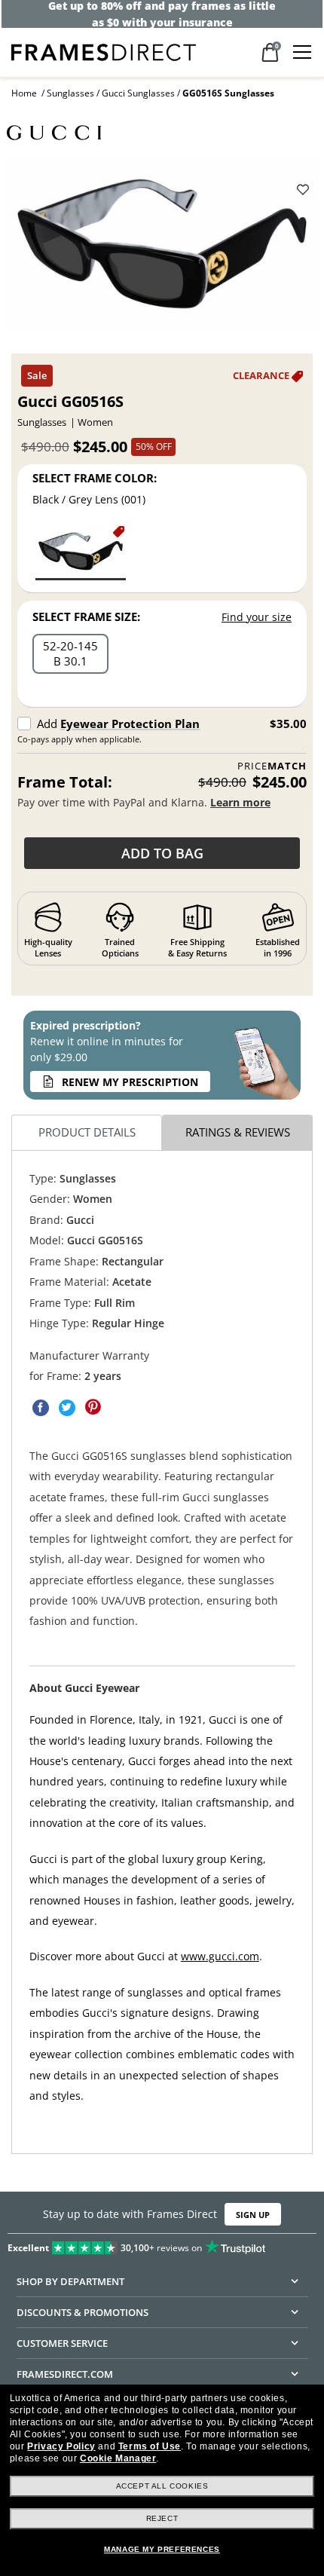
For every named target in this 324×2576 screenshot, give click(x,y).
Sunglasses (70, 93)
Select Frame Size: (86, 616)
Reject (162, 2518)
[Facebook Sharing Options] (41, 1407)
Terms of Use (150, 2446)
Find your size (257, 617)
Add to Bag (162, 853)
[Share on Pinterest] (93, 1407)
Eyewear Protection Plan (130, 724)
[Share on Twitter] (67, 1407)
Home (24, 93)
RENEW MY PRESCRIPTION (130, 1082)
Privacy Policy (61, 2446)
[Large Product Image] (162, 249)
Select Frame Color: (95, 478)
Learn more (240, 802)
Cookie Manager (118, 2458)
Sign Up (253, 2215)
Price (272, 766)
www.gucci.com (220, 1956)
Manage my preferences (162, 2549)
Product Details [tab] (87, 1132)
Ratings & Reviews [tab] (238, 1132)
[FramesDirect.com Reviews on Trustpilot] (162, 2244)
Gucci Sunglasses (138, 93)
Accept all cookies (162, 2486)
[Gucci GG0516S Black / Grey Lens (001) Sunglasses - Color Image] (81, 552)
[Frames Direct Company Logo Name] (104, 51)
